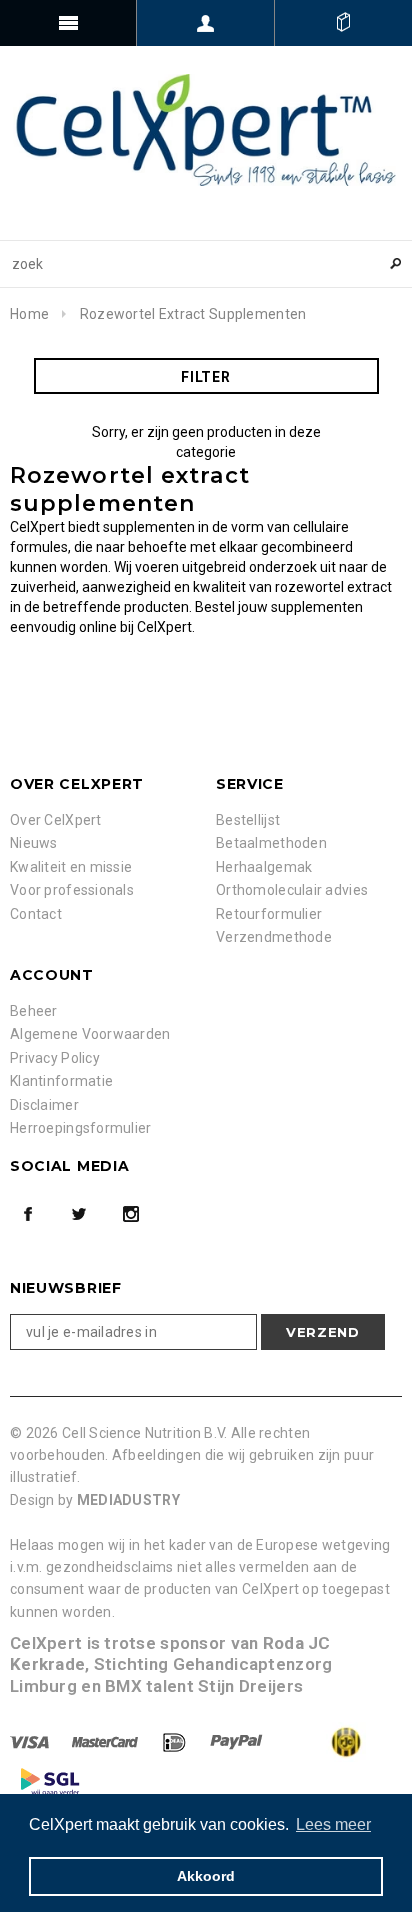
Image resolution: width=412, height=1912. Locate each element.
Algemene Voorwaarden (90, 1034)
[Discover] (176, 1741)
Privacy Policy (55, 1058)
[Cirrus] (50, 1781)
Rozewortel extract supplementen (193, 314)
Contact (36, 914)
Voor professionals (72, 890)
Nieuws (34, 843)
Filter (205, 377)
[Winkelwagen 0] (343, 23)
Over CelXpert (56, 820)
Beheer (34, 1011)
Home (29, 314)
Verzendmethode (274, 937)
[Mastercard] (106, 1741)
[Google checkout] (326, 1741)
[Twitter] (79, 1214)
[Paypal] (238, 1741)
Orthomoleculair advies (292, 890)
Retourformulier (269, 914)
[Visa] (31, 1741)
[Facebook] (28, 1214)
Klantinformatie (61, 1081)
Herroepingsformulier (81, 1128)
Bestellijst (248, 820)
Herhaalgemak (264, 867)
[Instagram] (131, 1214)
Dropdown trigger (205, 23)
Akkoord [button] (206, 1876)
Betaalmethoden (271, 843)
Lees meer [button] (333, 1824)
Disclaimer (44, 1105)
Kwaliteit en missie (71, 867)
